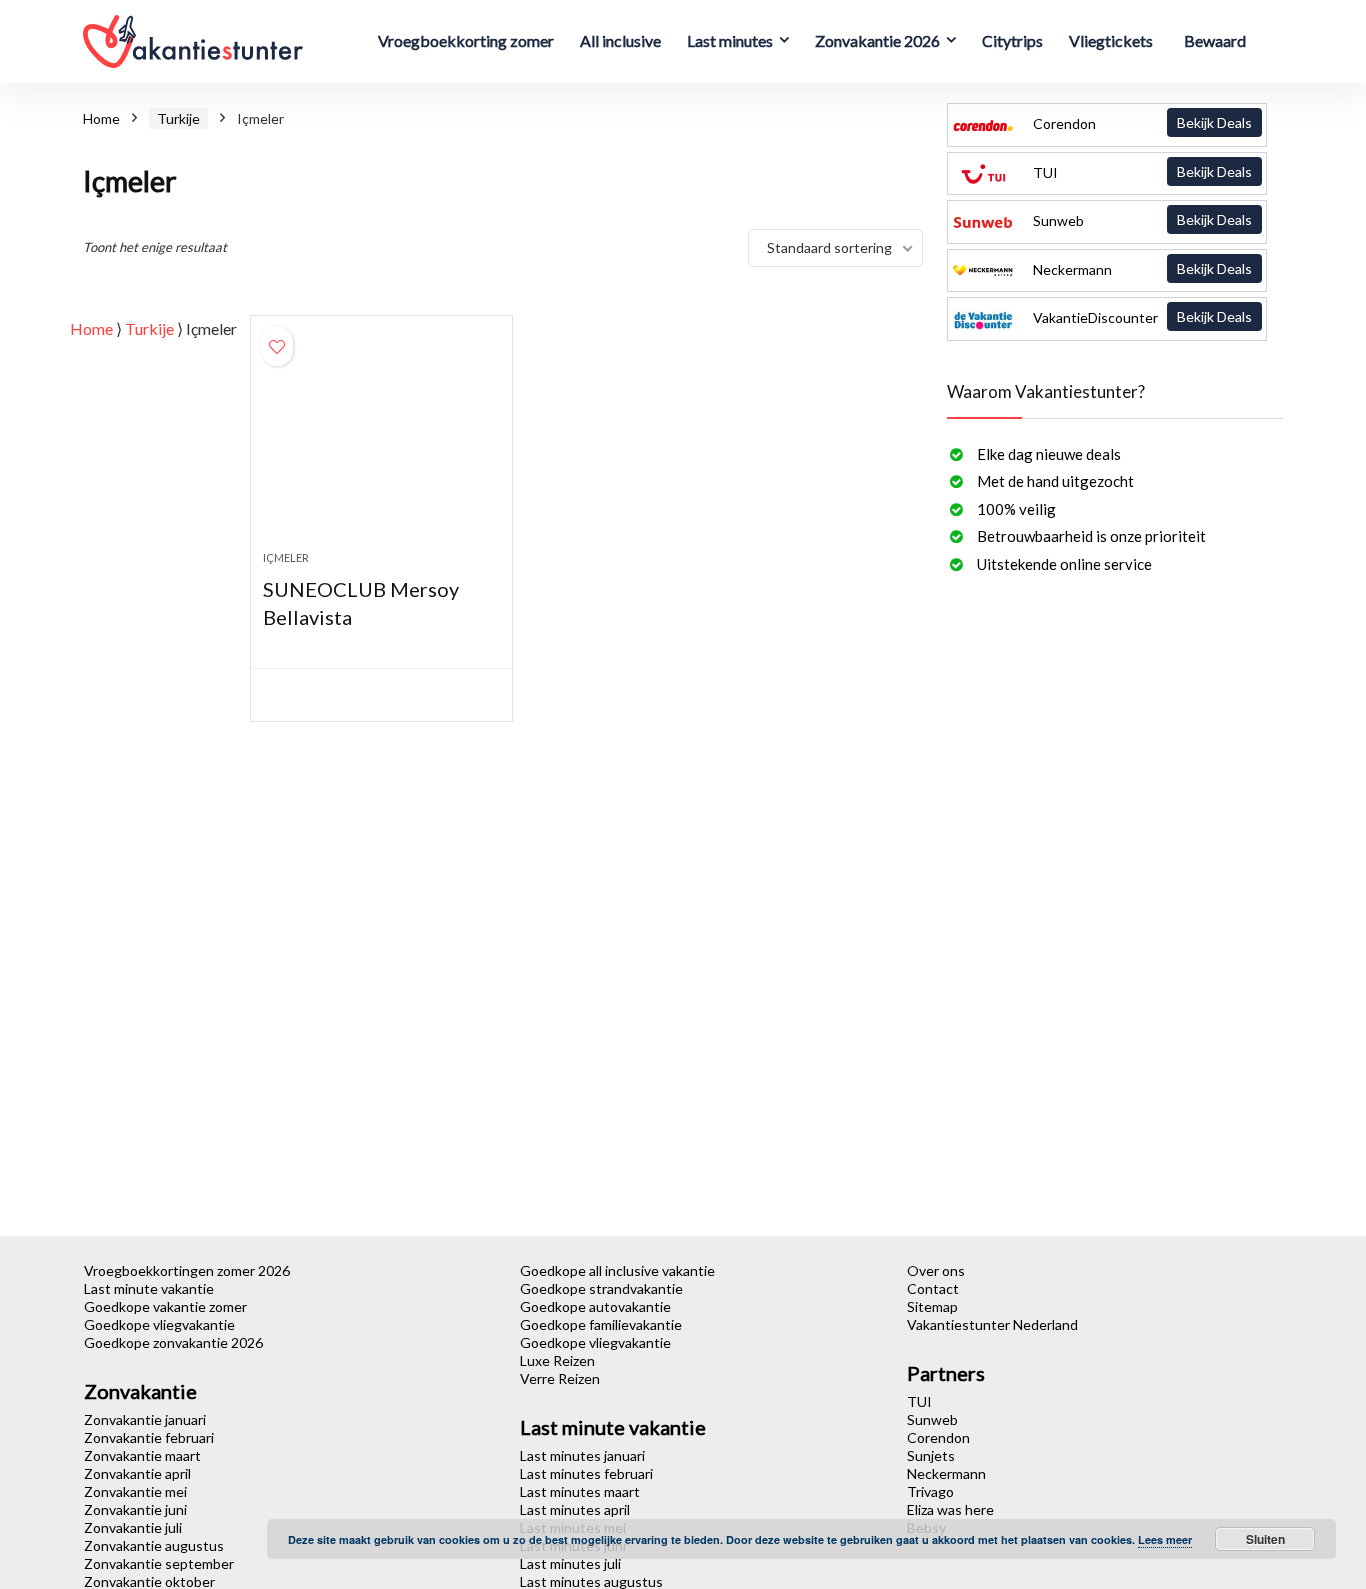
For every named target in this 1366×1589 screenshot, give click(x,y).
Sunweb (1141, 220)
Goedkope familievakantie (601, 1324)
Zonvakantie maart (142, 1455)
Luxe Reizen (557, 1360)
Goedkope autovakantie (595, 1306)
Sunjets (931, 1455)
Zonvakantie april (137, 1473)
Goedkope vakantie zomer (165, 1306)
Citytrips (1012, 40)
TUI (1141, 172)
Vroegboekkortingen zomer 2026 (187, 1270)
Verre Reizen (560, 1378)
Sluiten (1265, 1539)
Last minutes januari (582, 1455)
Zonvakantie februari (149, 1437)
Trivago (930, 1491)
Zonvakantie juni (135, 1509)
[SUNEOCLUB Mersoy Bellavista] (381, 443)
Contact (933, 1288)
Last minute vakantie (149, 1288)
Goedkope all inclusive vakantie (617, 1270)
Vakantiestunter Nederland (992, 1324)
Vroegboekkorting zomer (466, 40)
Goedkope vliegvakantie (159, 1324)
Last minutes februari (586, 1473)
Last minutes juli (570, 1563)
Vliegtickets (1111, 40)
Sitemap (932, 1306)
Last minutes (730, 40)
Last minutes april (575, 1509)
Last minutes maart (580, 1491)
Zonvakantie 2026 (877, 40)
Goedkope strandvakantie (601, 1288)
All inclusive (620, 40)
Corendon (1141, 123)
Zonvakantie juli (133, 1527)
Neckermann (1141, 269)
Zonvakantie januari (145, 1419)
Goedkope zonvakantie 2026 (173, 1342)
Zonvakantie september (159, 1563)
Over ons (936, 1270)
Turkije (178, 118)
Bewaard (1215, 40)
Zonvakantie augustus (154, 1545)
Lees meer (1165, 1539)
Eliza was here (950, 1509)
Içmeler (286, 557)
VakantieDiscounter (1141, 317)
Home (101, 118)
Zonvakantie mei (135, 1491)
